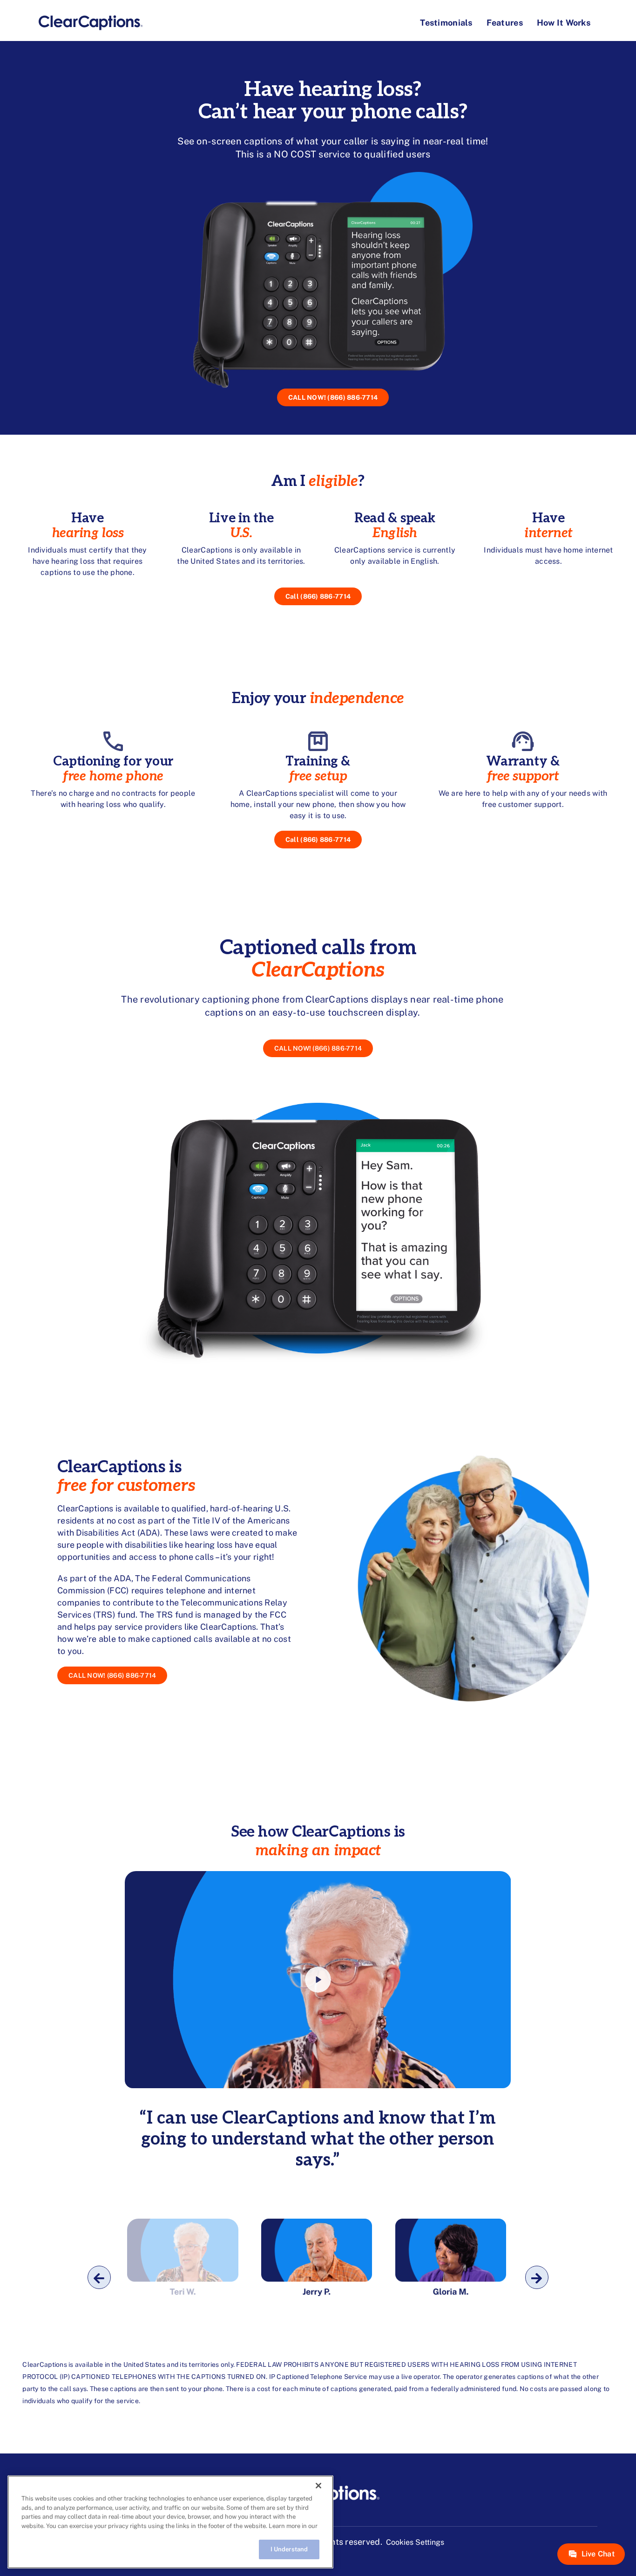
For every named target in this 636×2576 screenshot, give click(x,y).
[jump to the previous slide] (99, 2277)
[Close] (318, 2486)
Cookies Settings (415, 2542)
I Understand (289, 2549)
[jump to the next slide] (537, 2277)
